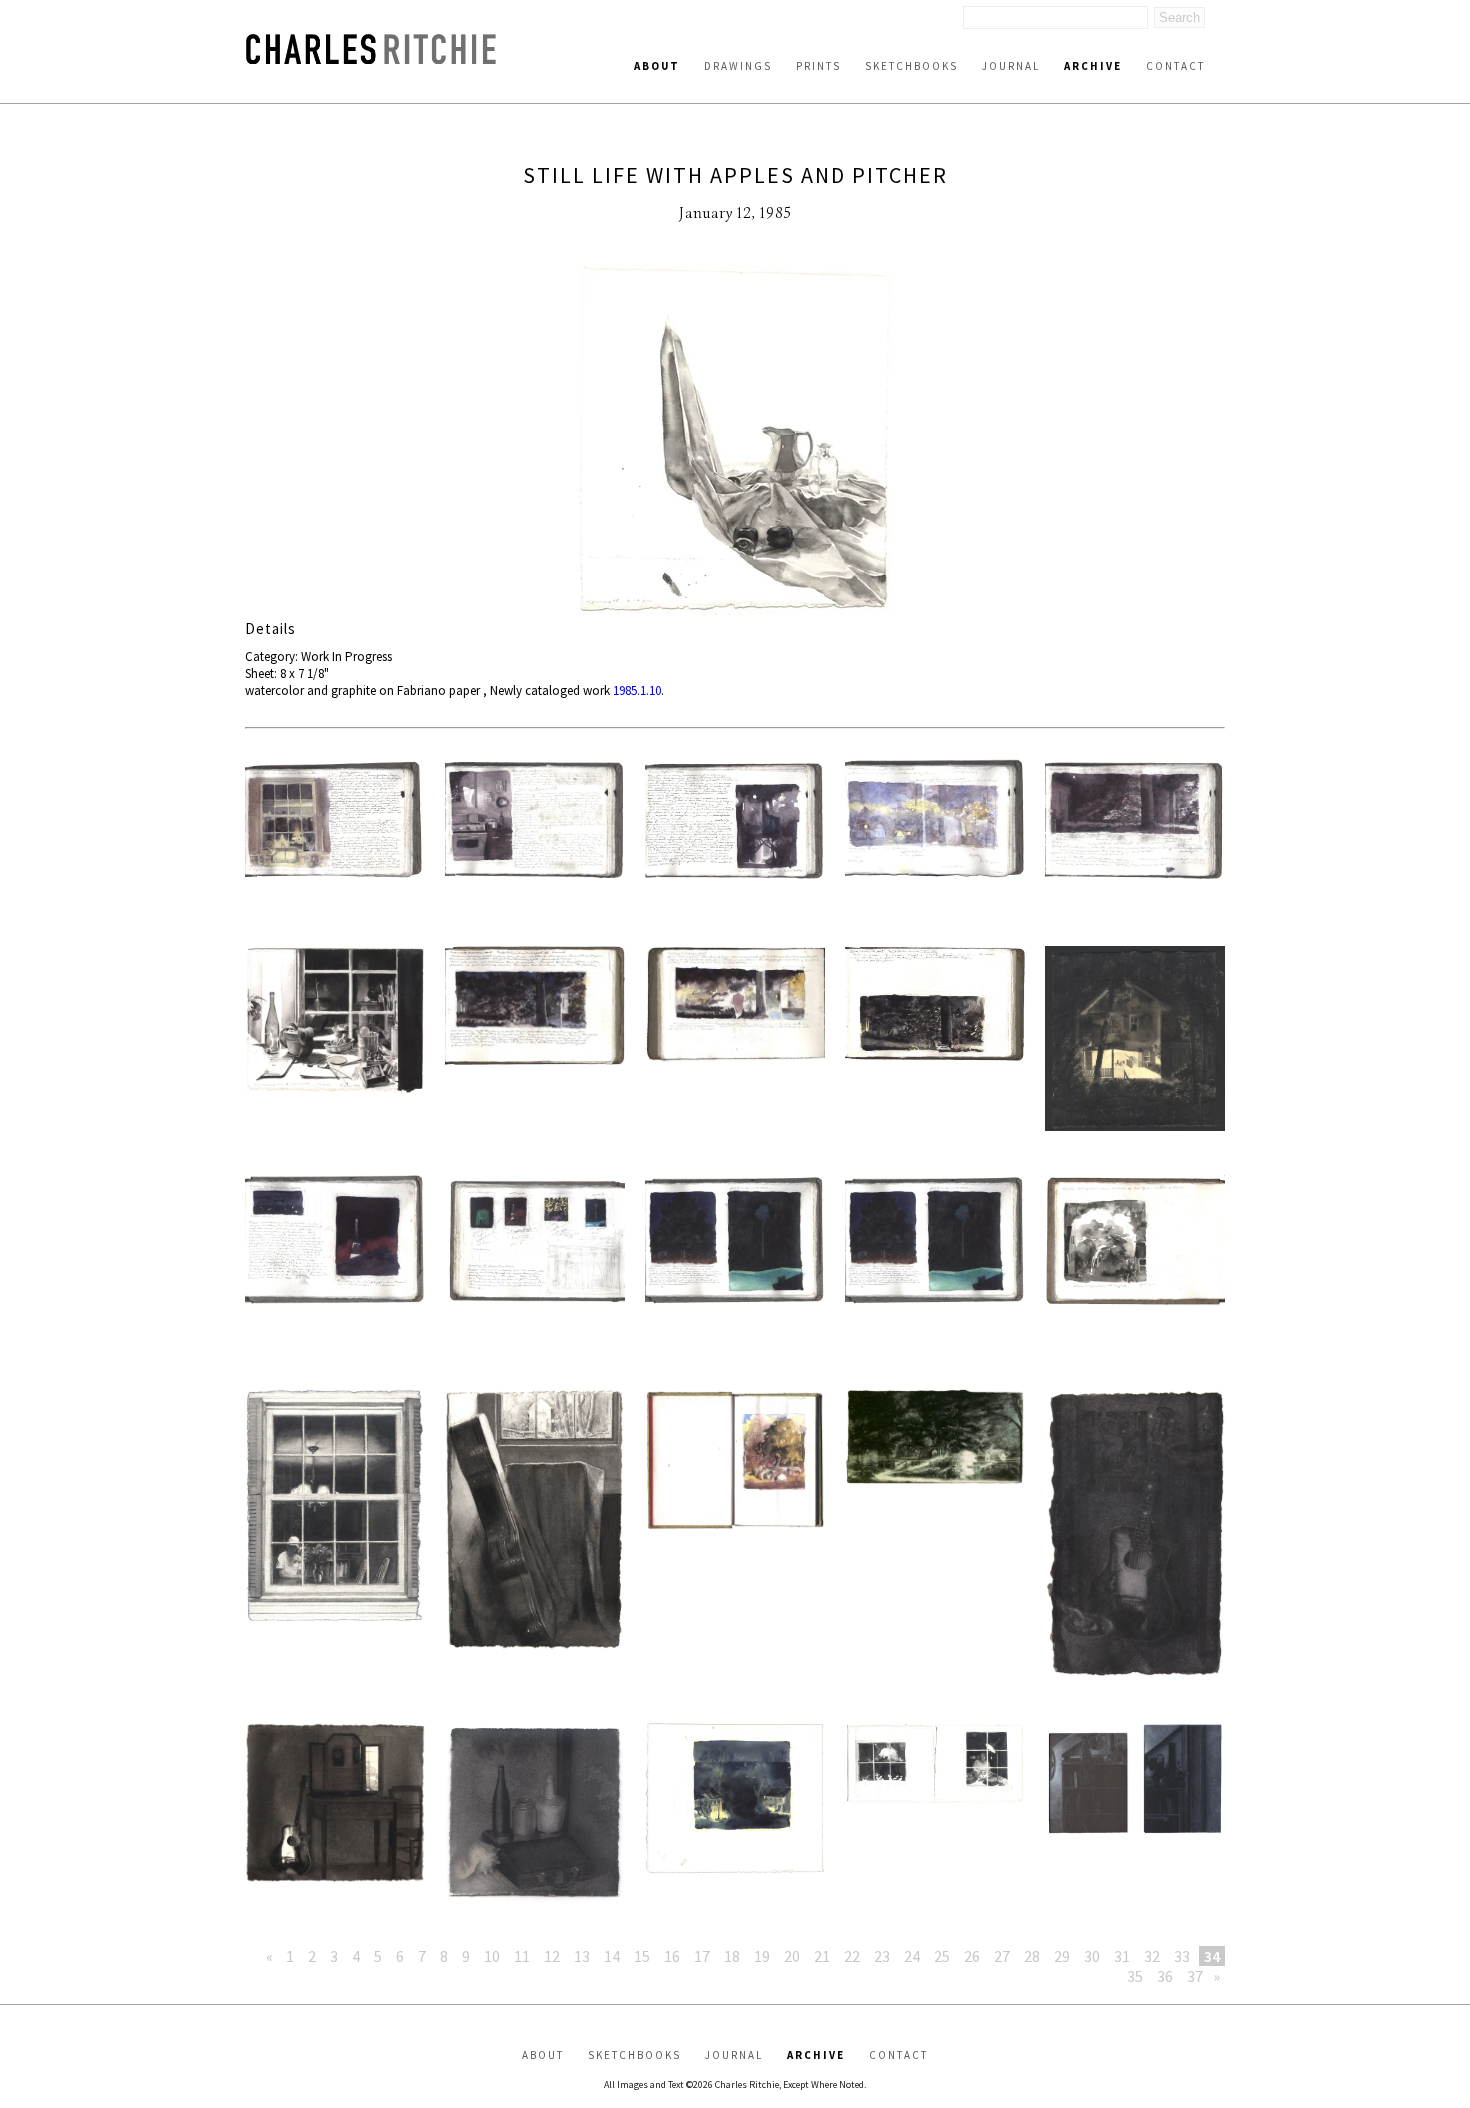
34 (1212, 1956)
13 (582, 1956)
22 (852, 1956)
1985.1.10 (637, 690)
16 (672, 1956)
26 (972, 1956)
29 (1062, 1956)
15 (642, 1956)
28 (1032, 1956)
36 (1165, 1976)
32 (1152, 1956)
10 (492, 1956)
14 (612, 1956)
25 (942, 1956)
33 (1182, 1956)
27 (1002, 1956)
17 (702, 1956)
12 (552, 1956)
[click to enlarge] (735, 442)
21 (822, 1956)
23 (882, 1956)
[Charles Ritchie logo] (371, 58)
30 (1092, 1956)
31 (1122, 1956)
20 (792, 1956)
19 (762, 1956)
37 (1195, 1976)
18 (732, 1956)
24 (912, 1956)
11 (522, 1956)
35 (1135, 1976)
